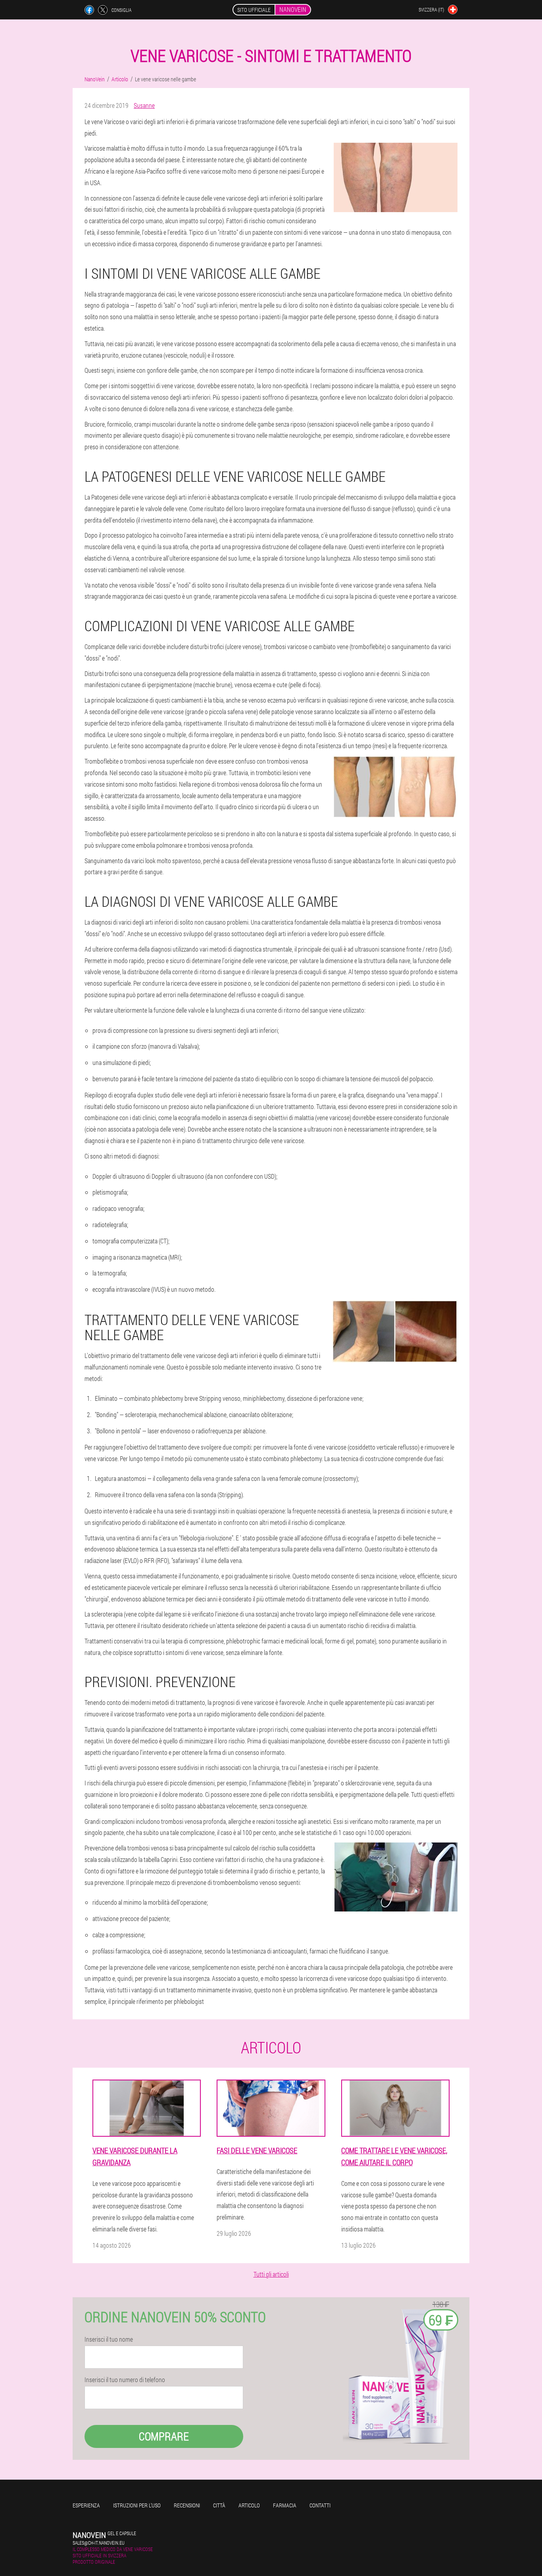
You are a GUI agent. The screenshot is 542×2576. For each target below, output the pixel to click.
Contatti (320, 2505)
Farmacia (285, 2505)
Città (219, 2505)
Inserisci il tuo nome (109, 2339)
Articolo (249, 2505)
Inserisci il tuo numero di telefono (125, 2380)
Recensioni (187, 2505)
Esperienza (86, 2505)
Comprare (164, 2436)
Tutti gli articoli (271, 2274)
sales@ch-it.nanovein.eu (99, 2543)
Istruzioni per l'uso (137, 2505)
